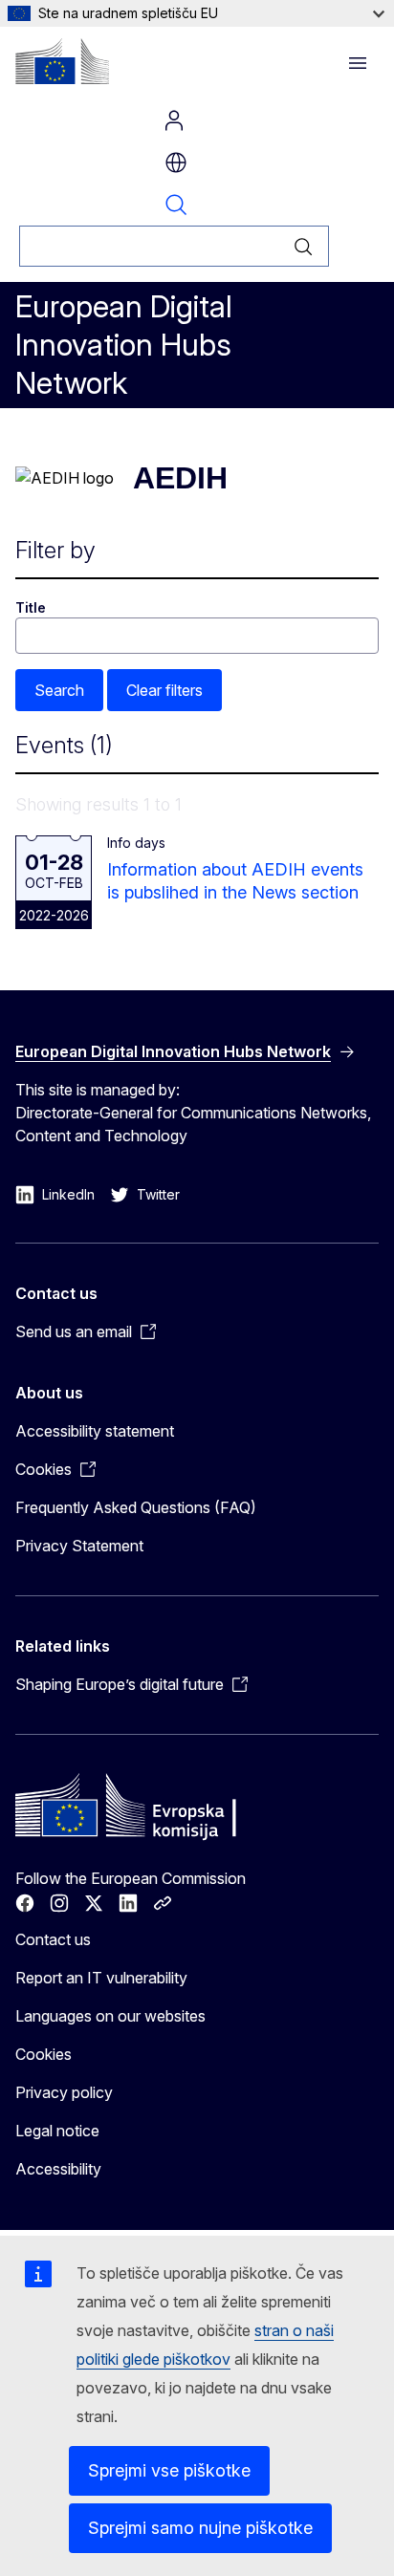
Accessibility (58, 2169)
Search (176, 205)
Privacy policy (64, 2092)
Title (31, 607)
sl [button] (176, 162)
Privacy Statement (79, 1546)
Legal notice (57, 2131)
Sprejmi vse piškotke (169, 2470)
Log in (174, 120)
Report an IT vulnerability (101, 1978)
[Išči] (304, 246)
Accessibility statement (95, 1431)
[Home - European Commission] (62, 61)
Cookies (44, 2054)
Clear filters (164, 690)
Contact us (53, 1939)
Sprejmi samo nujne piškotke (200, 2528)
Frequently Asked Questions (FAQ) (136, 1507)
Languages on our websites (110, 2016)
